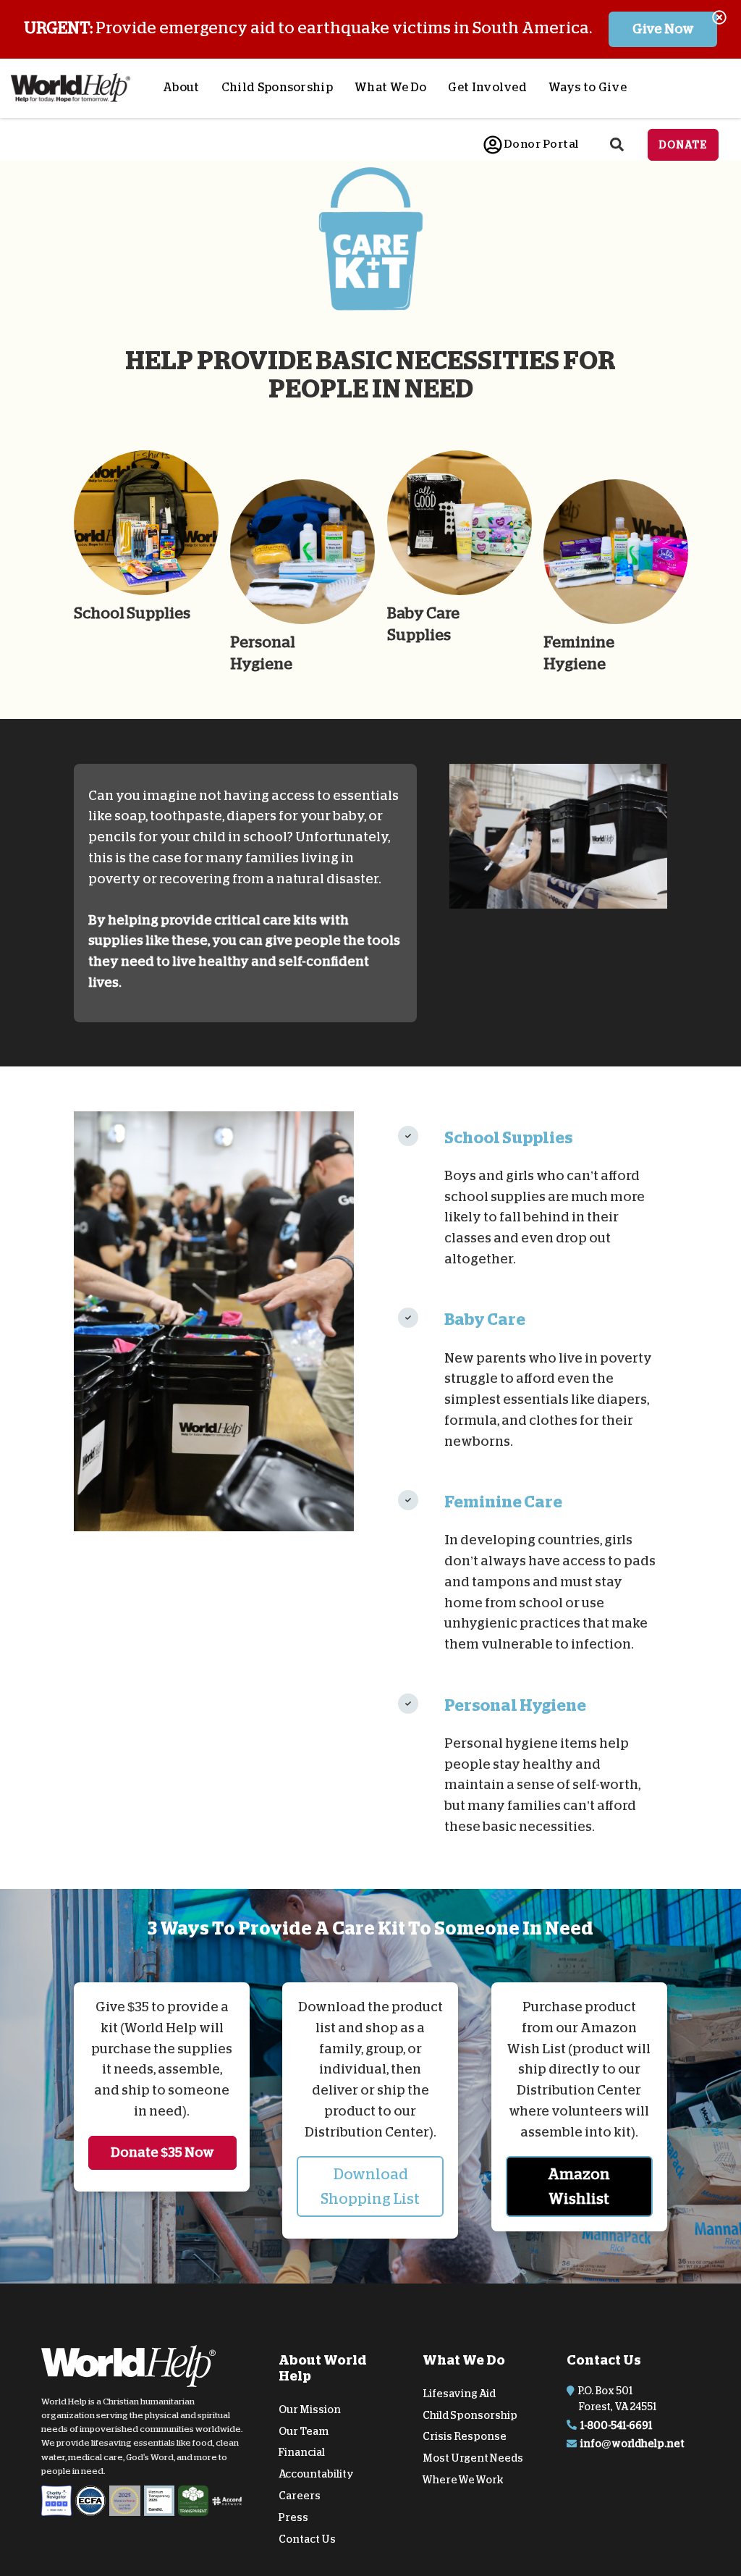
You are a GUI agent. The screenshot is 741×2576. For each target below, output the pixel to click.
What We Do (390, 88)
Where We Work (463, 2480)
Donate (683, 145)
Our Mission (310, 2409)
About (181, 88)
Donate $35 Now (162, 2152)
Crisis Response (465, 2436)
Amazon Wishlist (579, 2186)
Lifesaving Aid (459, 2394)
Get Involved (487, 88)
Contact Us (307, 2538)
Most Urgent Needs (473, 2458)
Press (293, 2517)
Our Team (304, 2430)
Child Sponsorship (277, 88)
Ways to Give (588, 88)
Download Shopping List (370, 2186)
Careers (300, 2496)
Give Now (663, 29)
